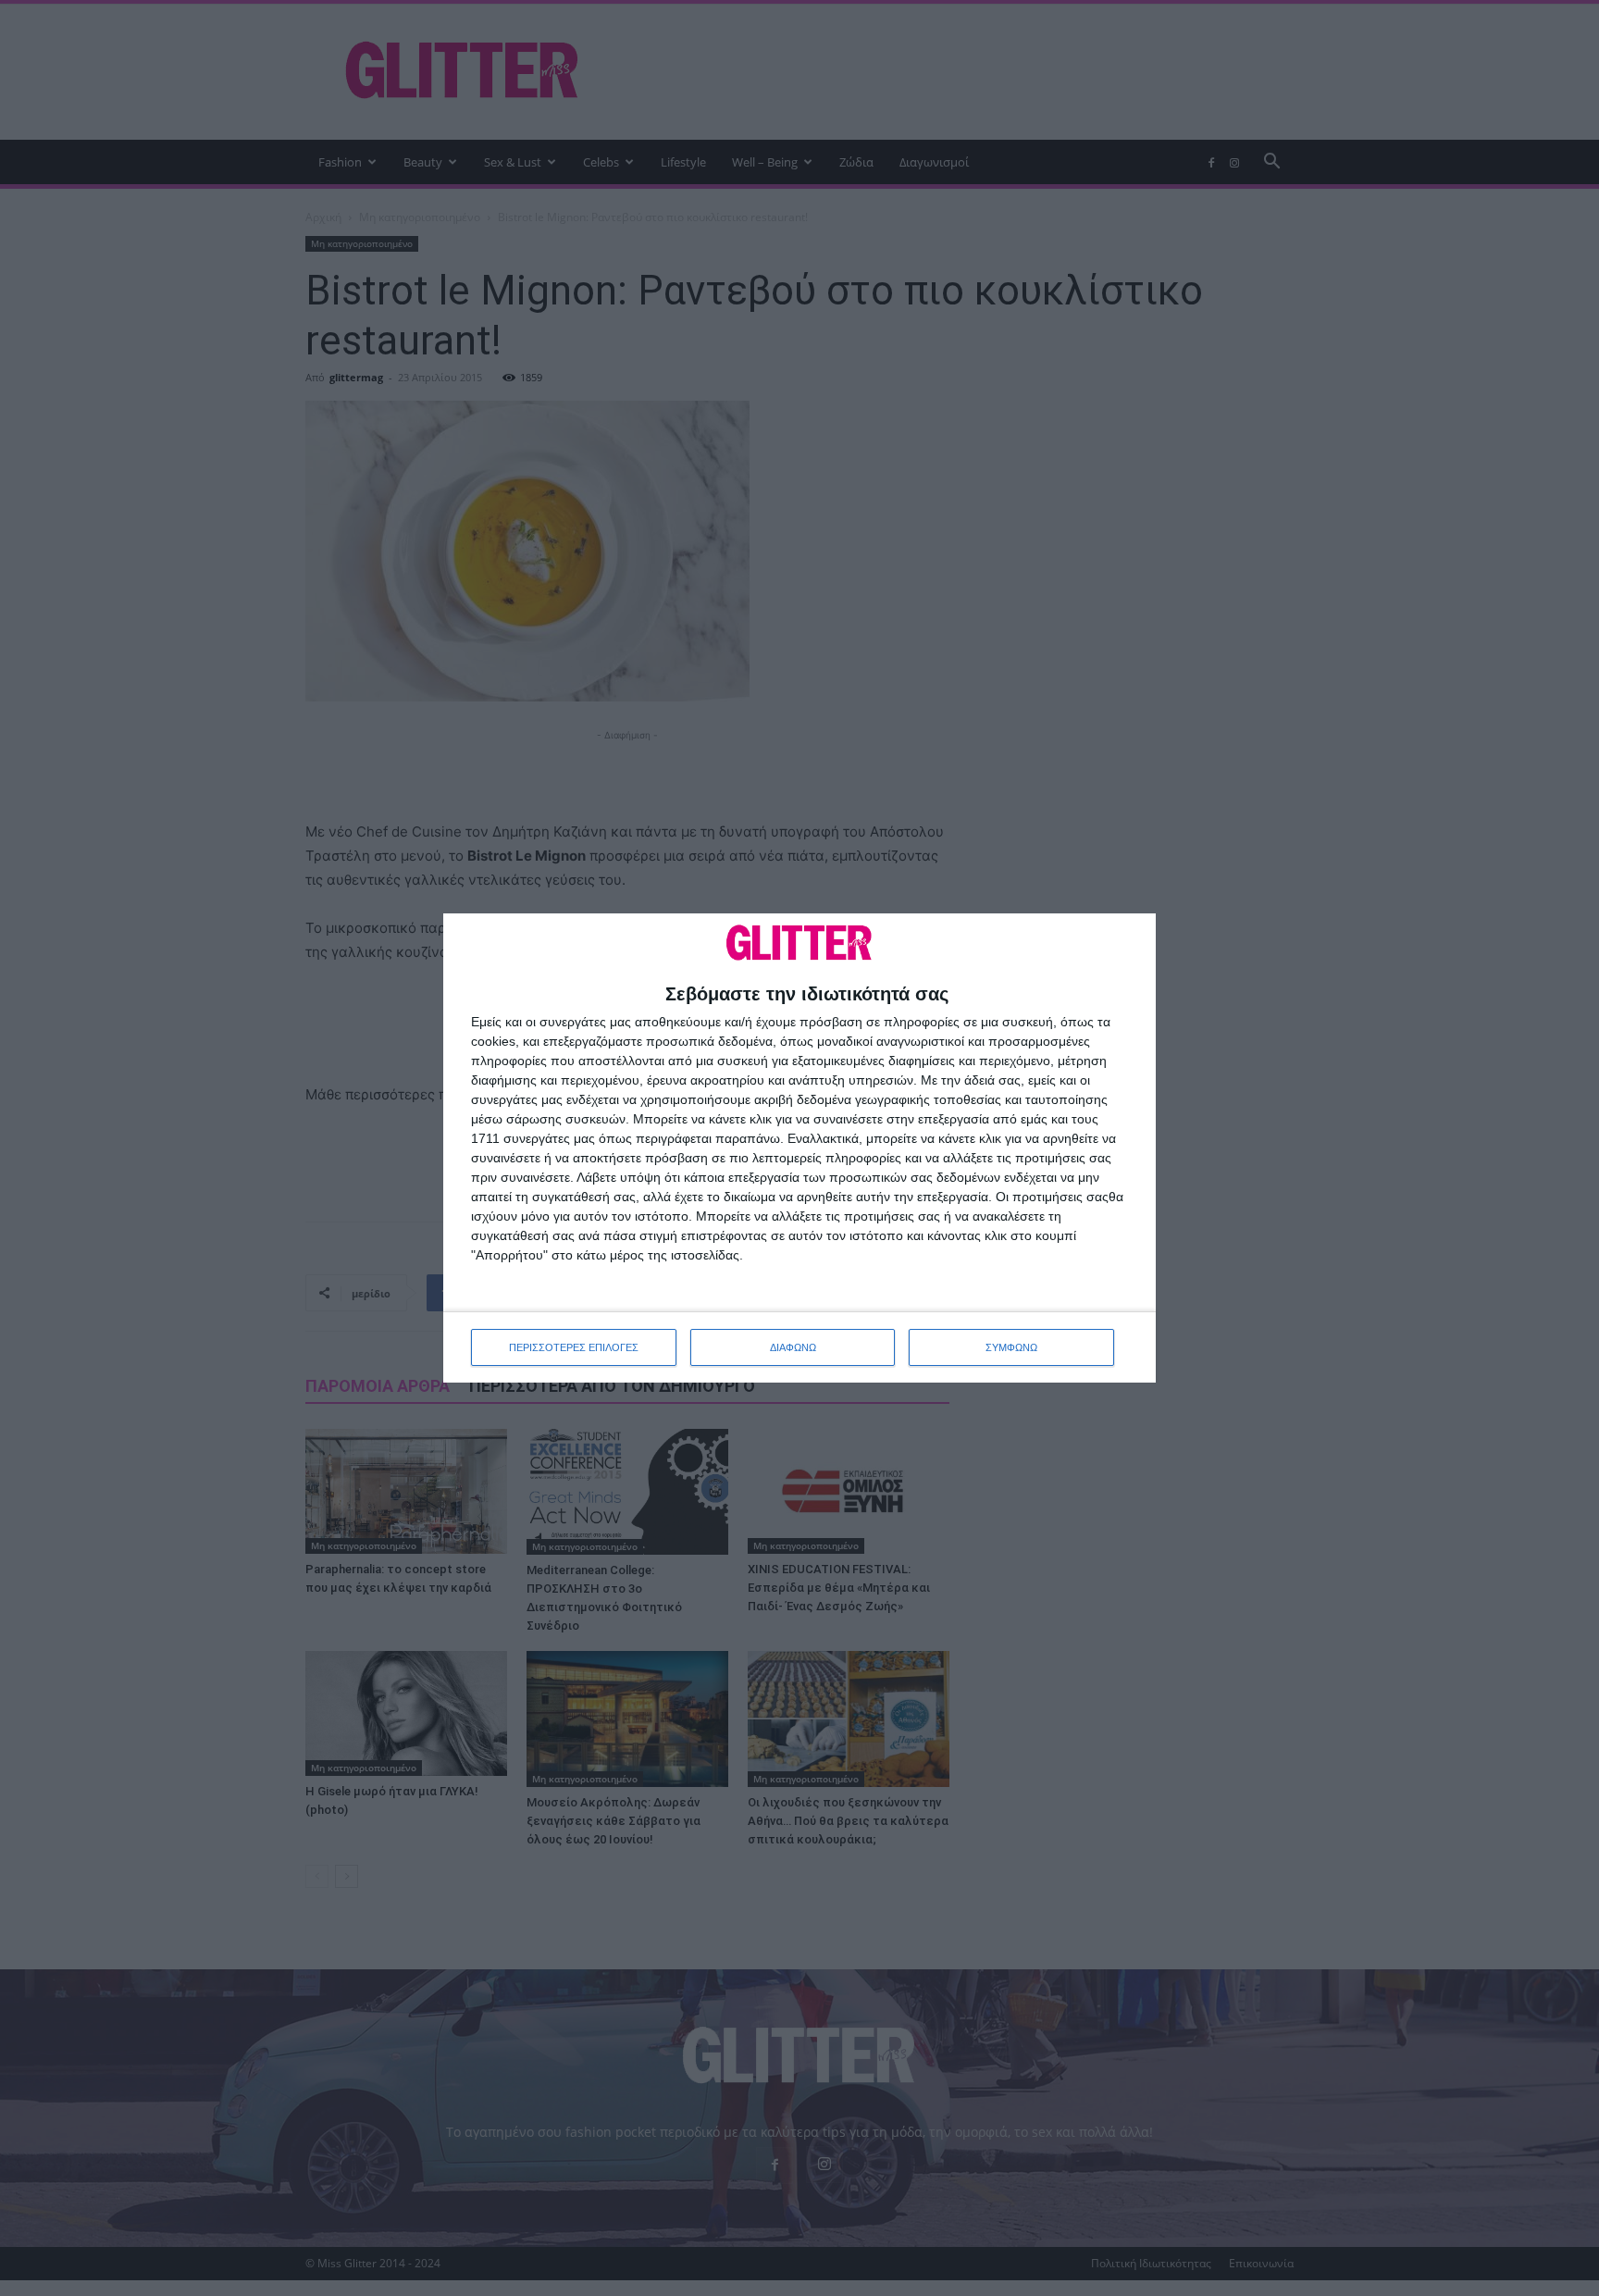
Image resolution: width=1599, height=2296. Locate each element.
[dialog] (799, 1148)
